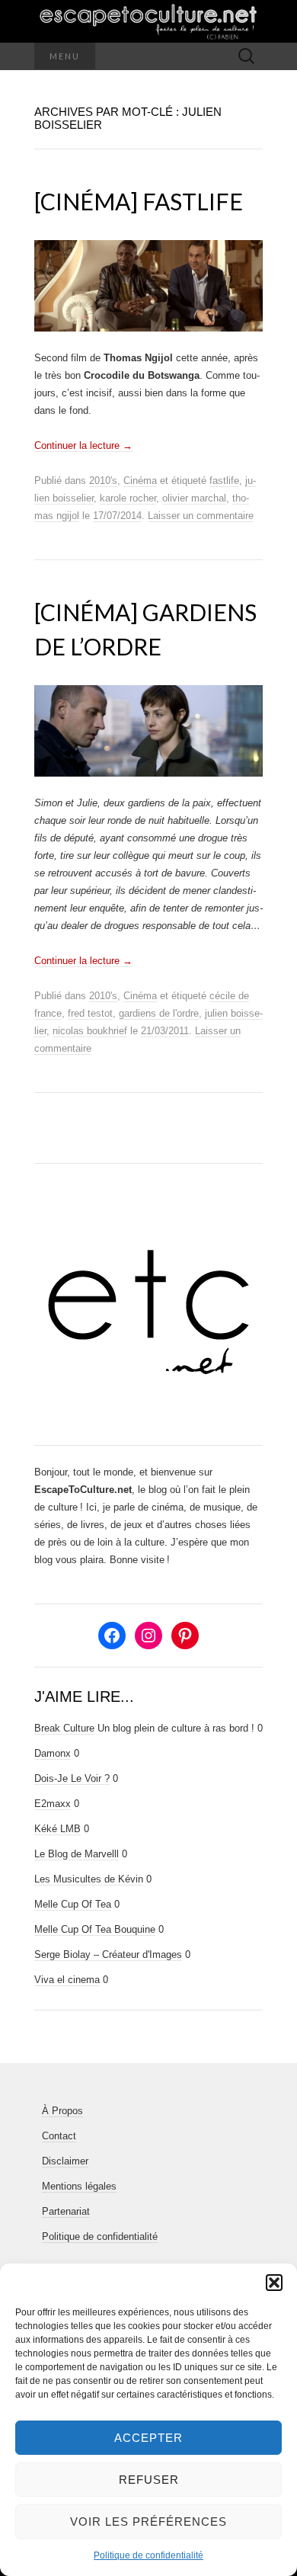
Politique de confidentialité (148, 2555)
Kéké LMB (57, 1829)
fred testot (90, 1013)
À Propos (62, 2111)
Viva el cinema (67, 1980)
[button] (274, 2283)
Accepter (148, 2438)
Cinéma (140, 481)
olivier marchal (194, 498)
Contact (59, 2136)
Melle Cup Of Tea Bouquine (95, 1929)
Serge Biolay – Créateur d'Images (108, 1954)
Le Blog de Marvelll (77, 1854)
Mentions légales (79, 2186)
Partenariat (66, 2211)
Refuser (149, 2480)
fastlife (224, 481)
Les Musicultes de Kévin (89, 1879)
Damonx (53, 1753)
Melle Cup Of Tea (73, 1904)
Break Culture (64, 1728)
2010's (103, 481)
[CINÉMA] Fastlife (139, 201)
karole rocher (128, 498)
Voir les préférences (148, 2522)
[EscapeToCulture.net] (148, 21)
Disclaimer (65, 2161)
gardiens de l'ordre (159, 1013)
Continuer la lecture (83, 445)
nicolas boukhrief (90, 1031)
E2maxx (53, 1804)
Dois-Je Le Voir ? (72, 1778)
